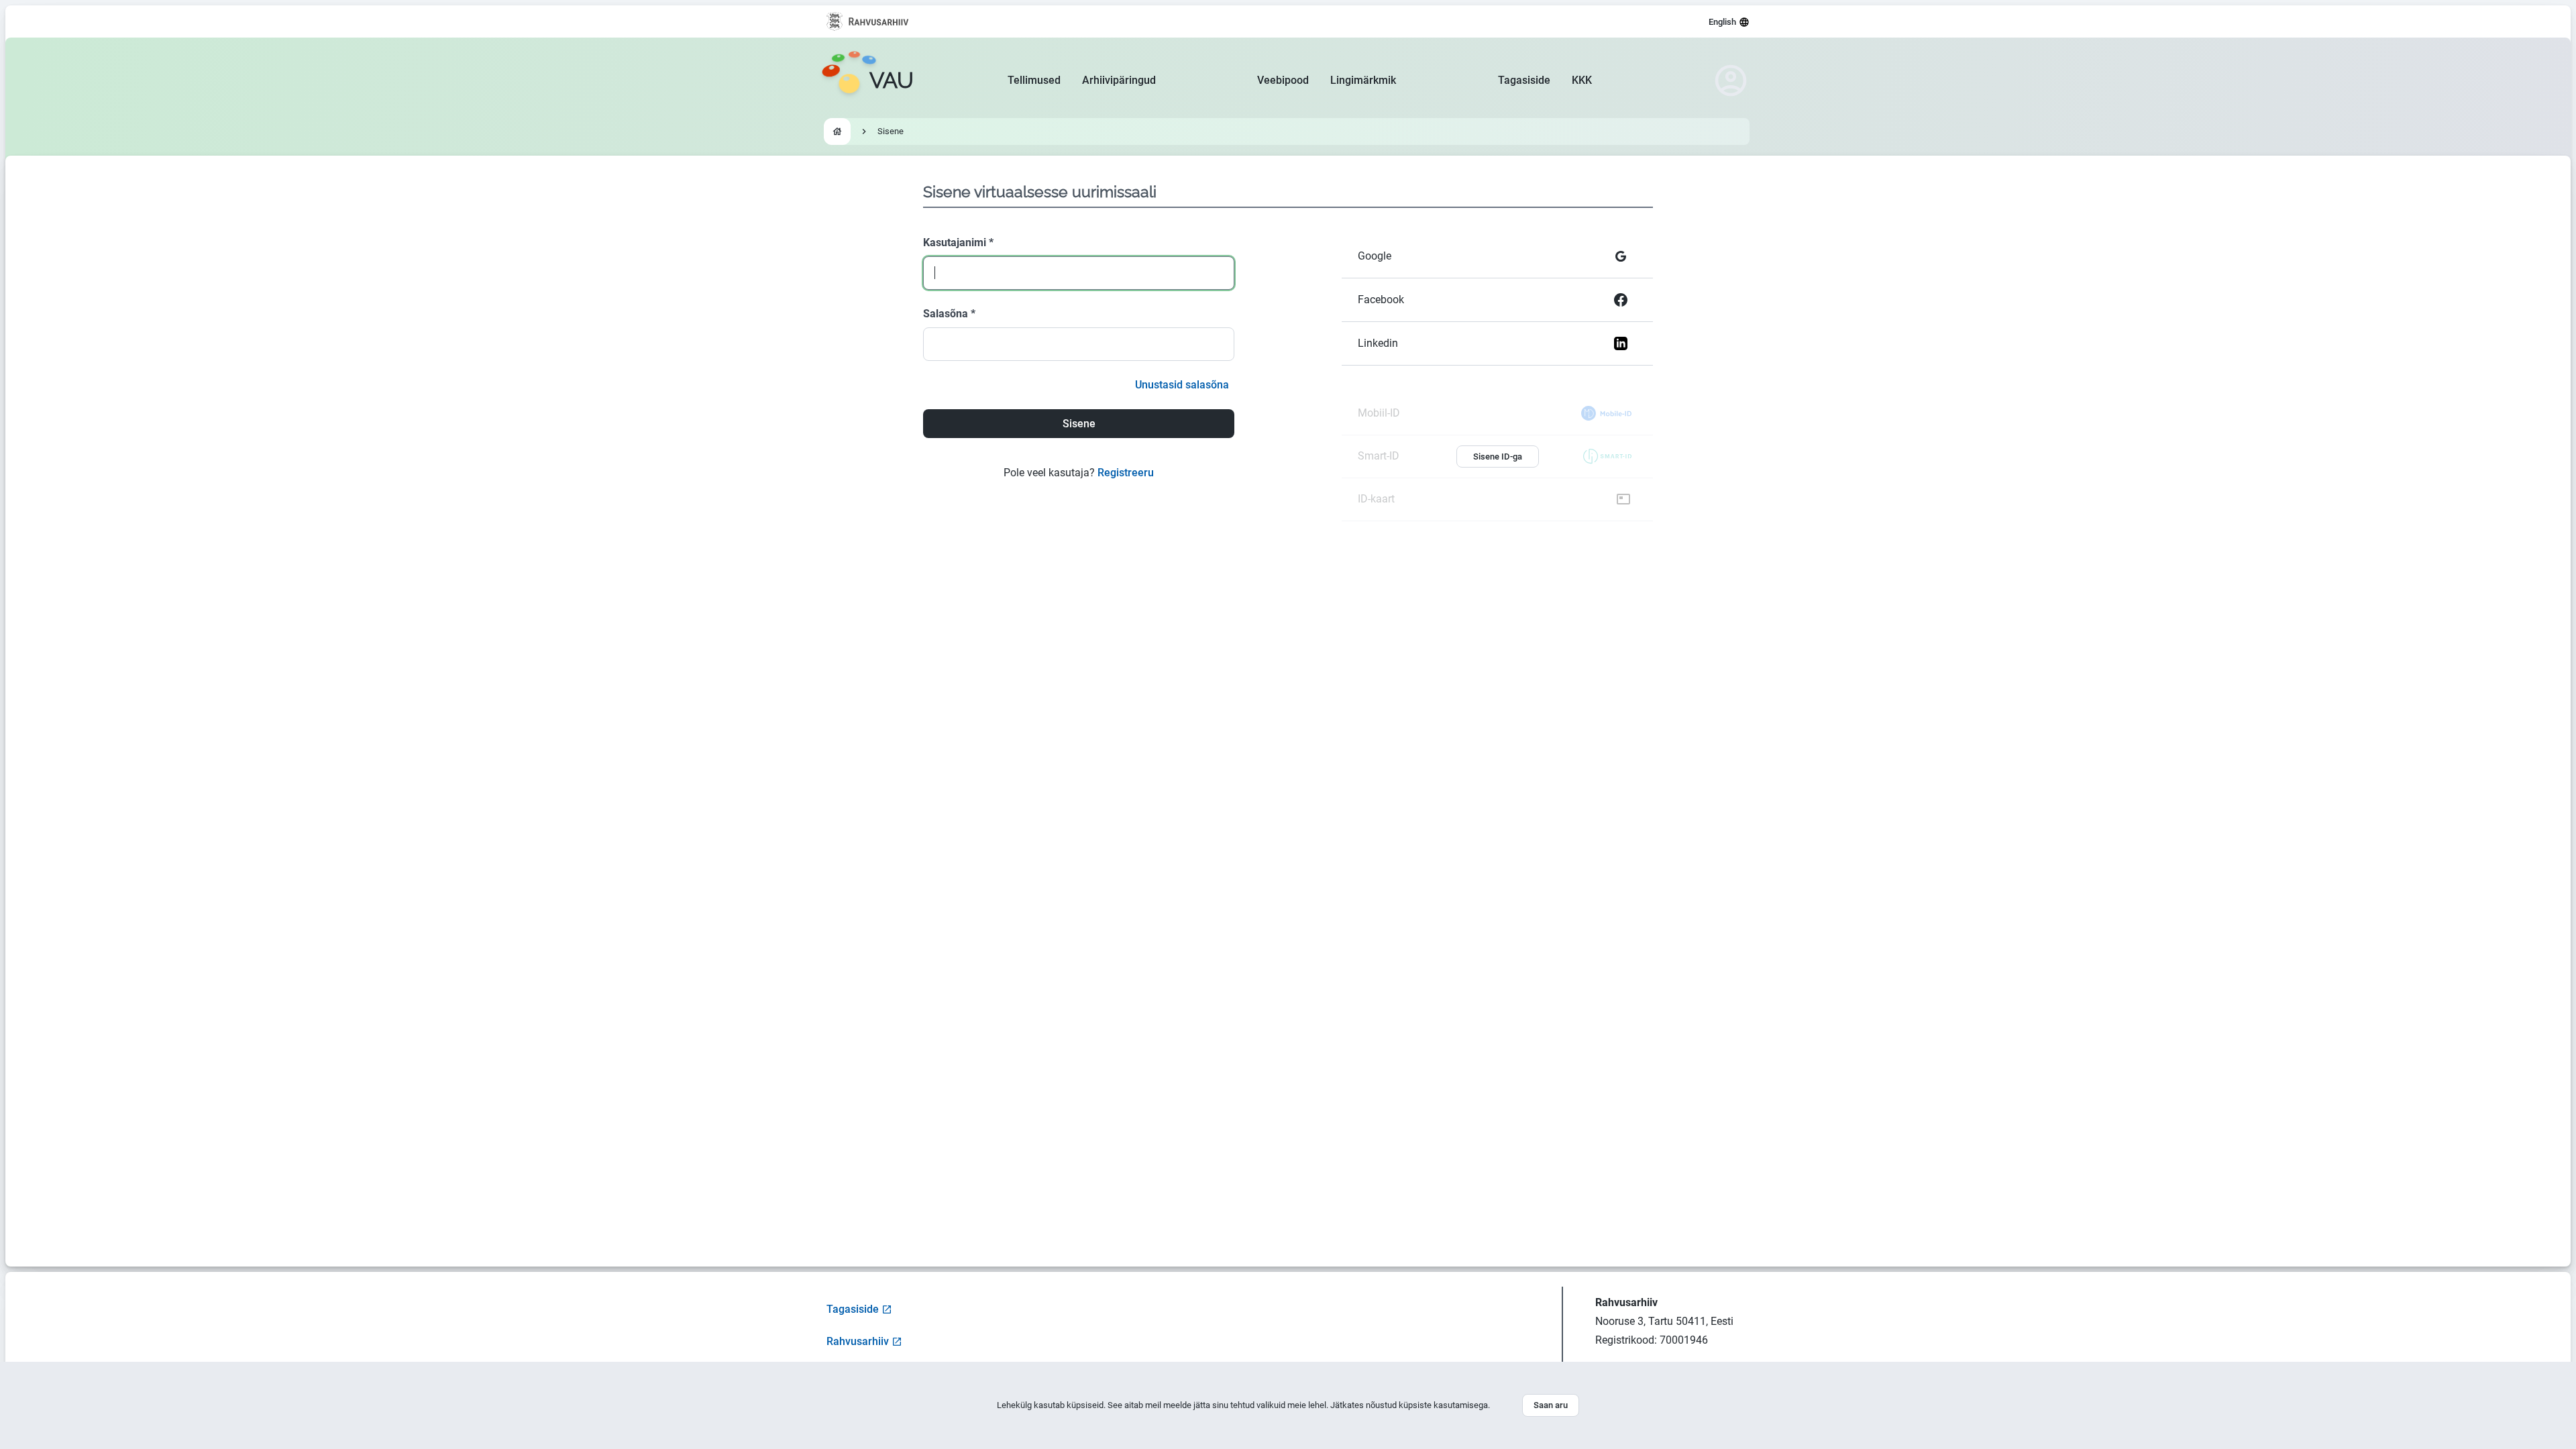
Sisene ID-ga (1498, 457)
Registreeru (1126, 473)
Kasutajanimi (958, 243)
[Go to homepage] (837, 131)
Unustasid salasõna (1182, 385)
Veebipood (1283, 80)
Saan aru (1551, 1405)
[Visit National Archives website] (868, 21)
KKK (1582, 80)
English (1722, 22)
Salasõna (949, 314)
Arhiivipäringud (1119, 80)
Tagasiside (1524, 80)
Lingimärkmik (1363, 80)
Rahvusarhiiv (858, 1341)
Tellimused (1034, 80)
